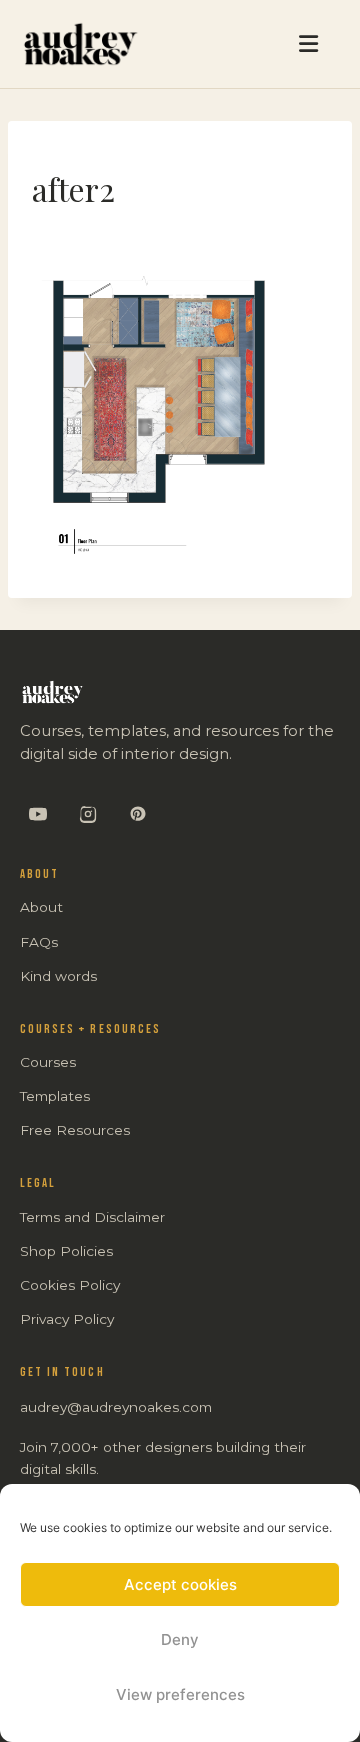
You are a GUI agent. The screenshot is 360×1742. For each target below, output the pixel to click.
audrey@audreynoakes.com (116, 1407)
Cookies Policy (70, 1285)
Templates (55, 1096)
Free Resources (75, 1130)
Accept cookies (180, 1584)
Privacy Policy (67, 1319)
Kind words (58, 976)
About (41, 907)
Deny (180, 1639)
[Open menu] (241, 44)
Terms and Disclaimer (92, 1217)
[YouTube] (38, 814)
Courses (48, 1062)
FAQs (39, 942)
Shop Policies (66, 1251)
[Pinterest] (138, 814)
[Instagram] (88, 814)
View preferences (180, 1694)
